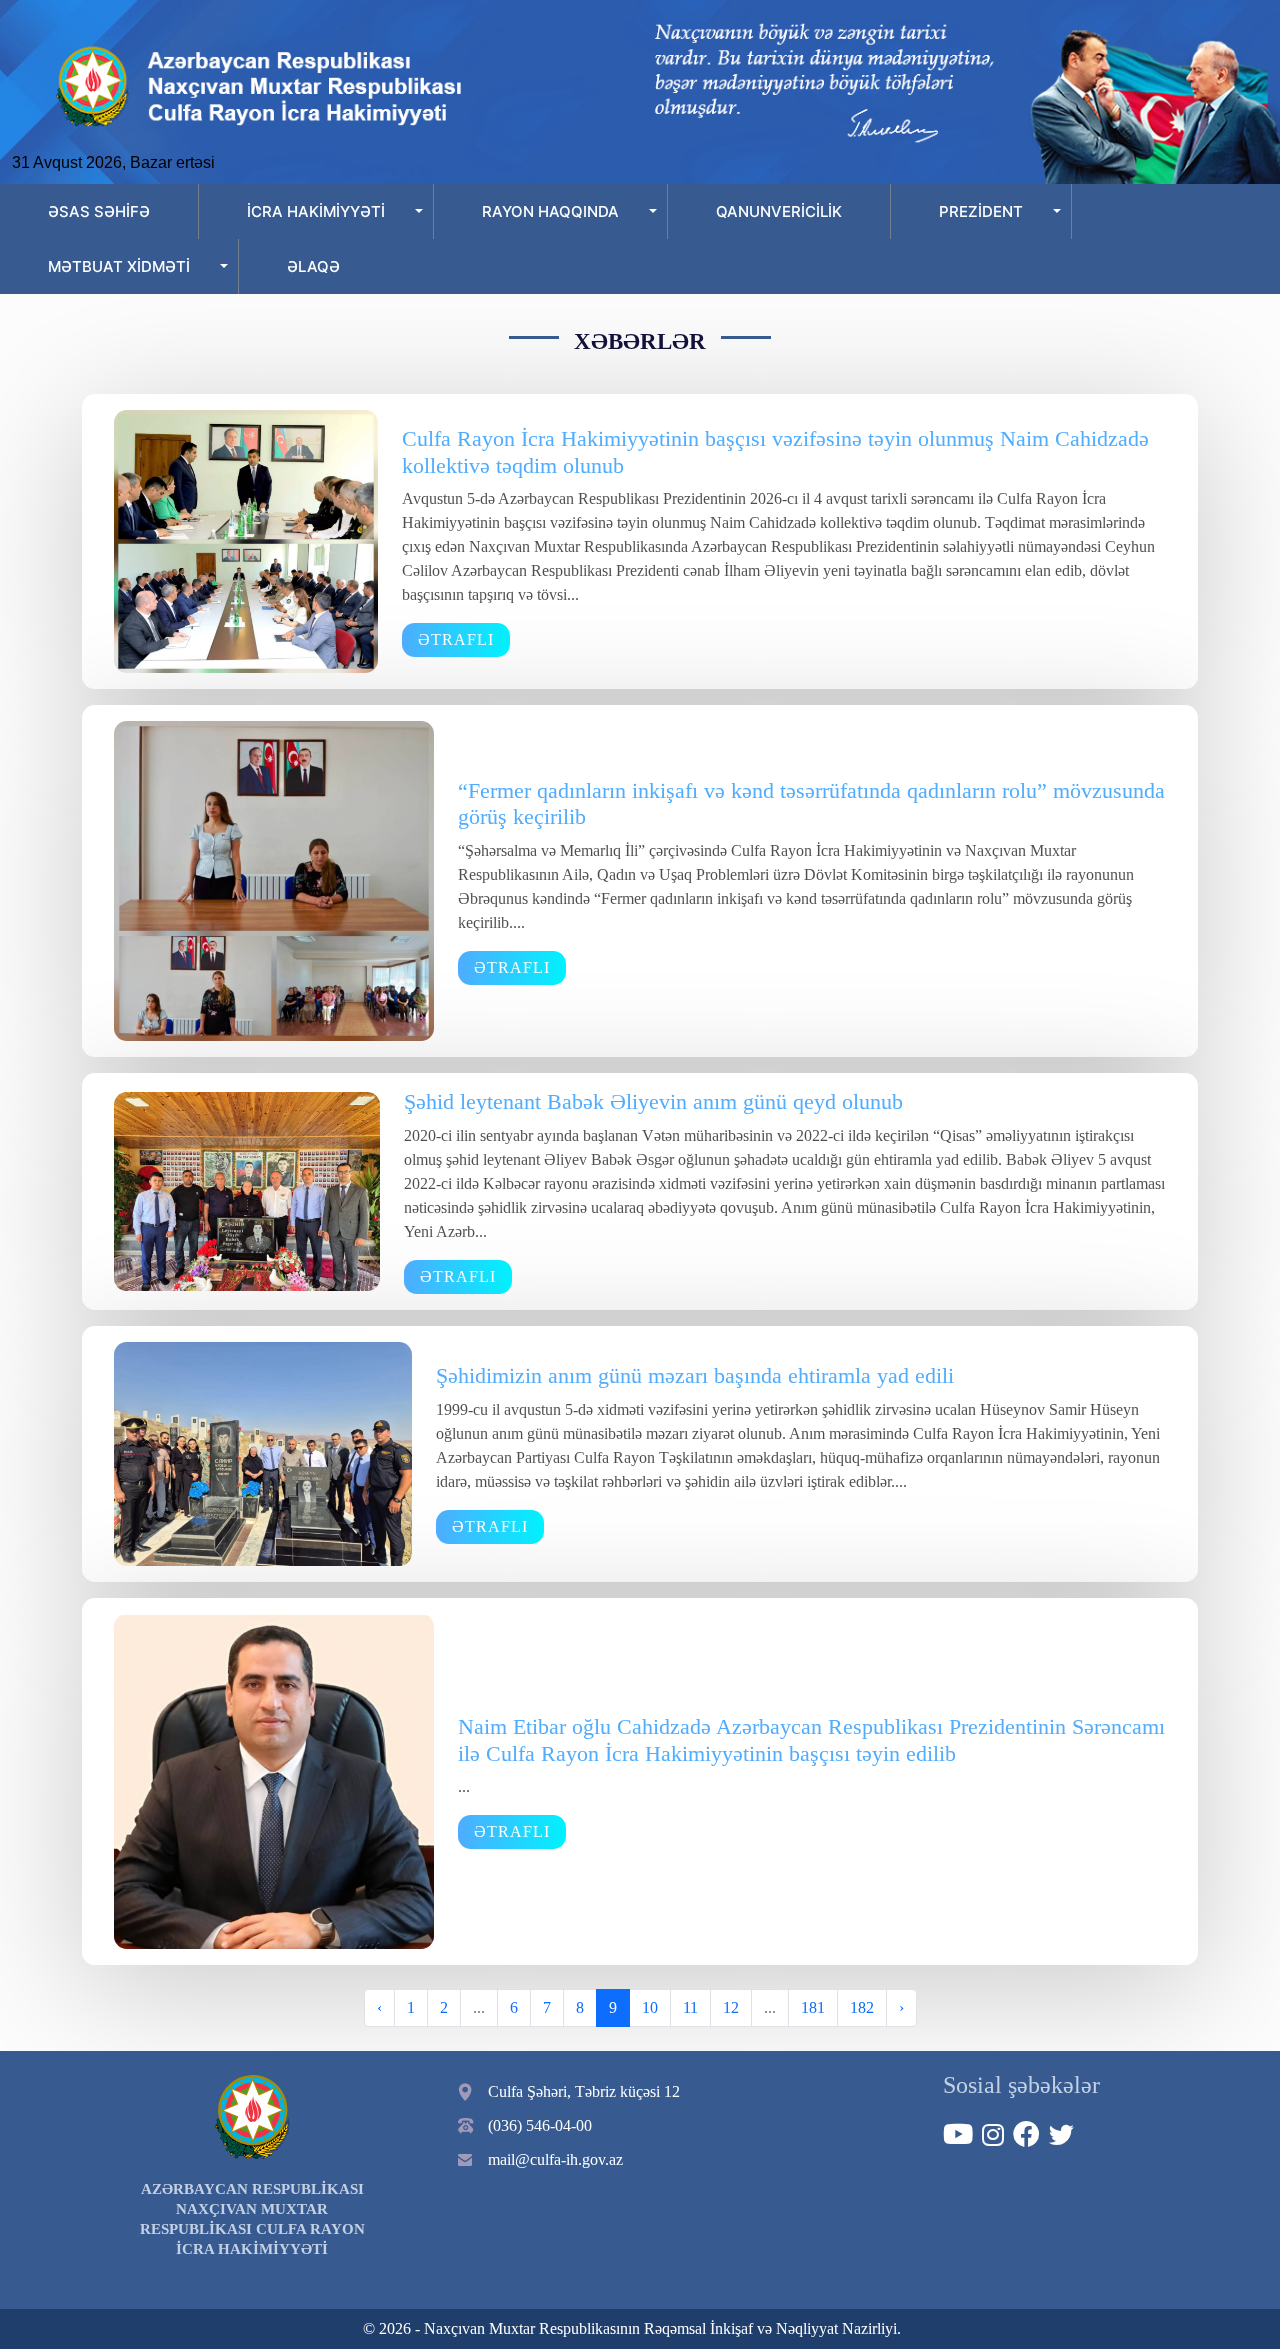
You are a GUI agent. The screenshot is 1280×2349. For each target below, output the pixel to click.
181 (813, 2007)
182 (862, 2007)
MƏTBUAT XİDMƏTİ (119, 266)
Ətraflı (456, 639)
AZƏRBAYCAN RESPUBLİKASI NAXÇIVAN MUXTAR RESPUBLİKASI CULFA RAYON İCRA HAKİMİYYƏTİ (252, 2219)
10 (650, 2007)
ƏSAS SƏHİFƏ (99, 211)
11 (690, 2007)
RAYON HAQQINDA (550, 211)
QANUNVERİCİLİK (779, 211)
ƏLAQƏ (313, 266)
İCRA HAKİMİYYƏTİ (316, 211)
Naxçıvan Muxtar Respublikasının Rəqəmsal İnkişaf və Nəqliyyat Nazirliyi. (662, 2328)
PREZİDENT (981, 211)
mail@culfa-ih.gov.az (555, 2159)
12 (731, 2007)
